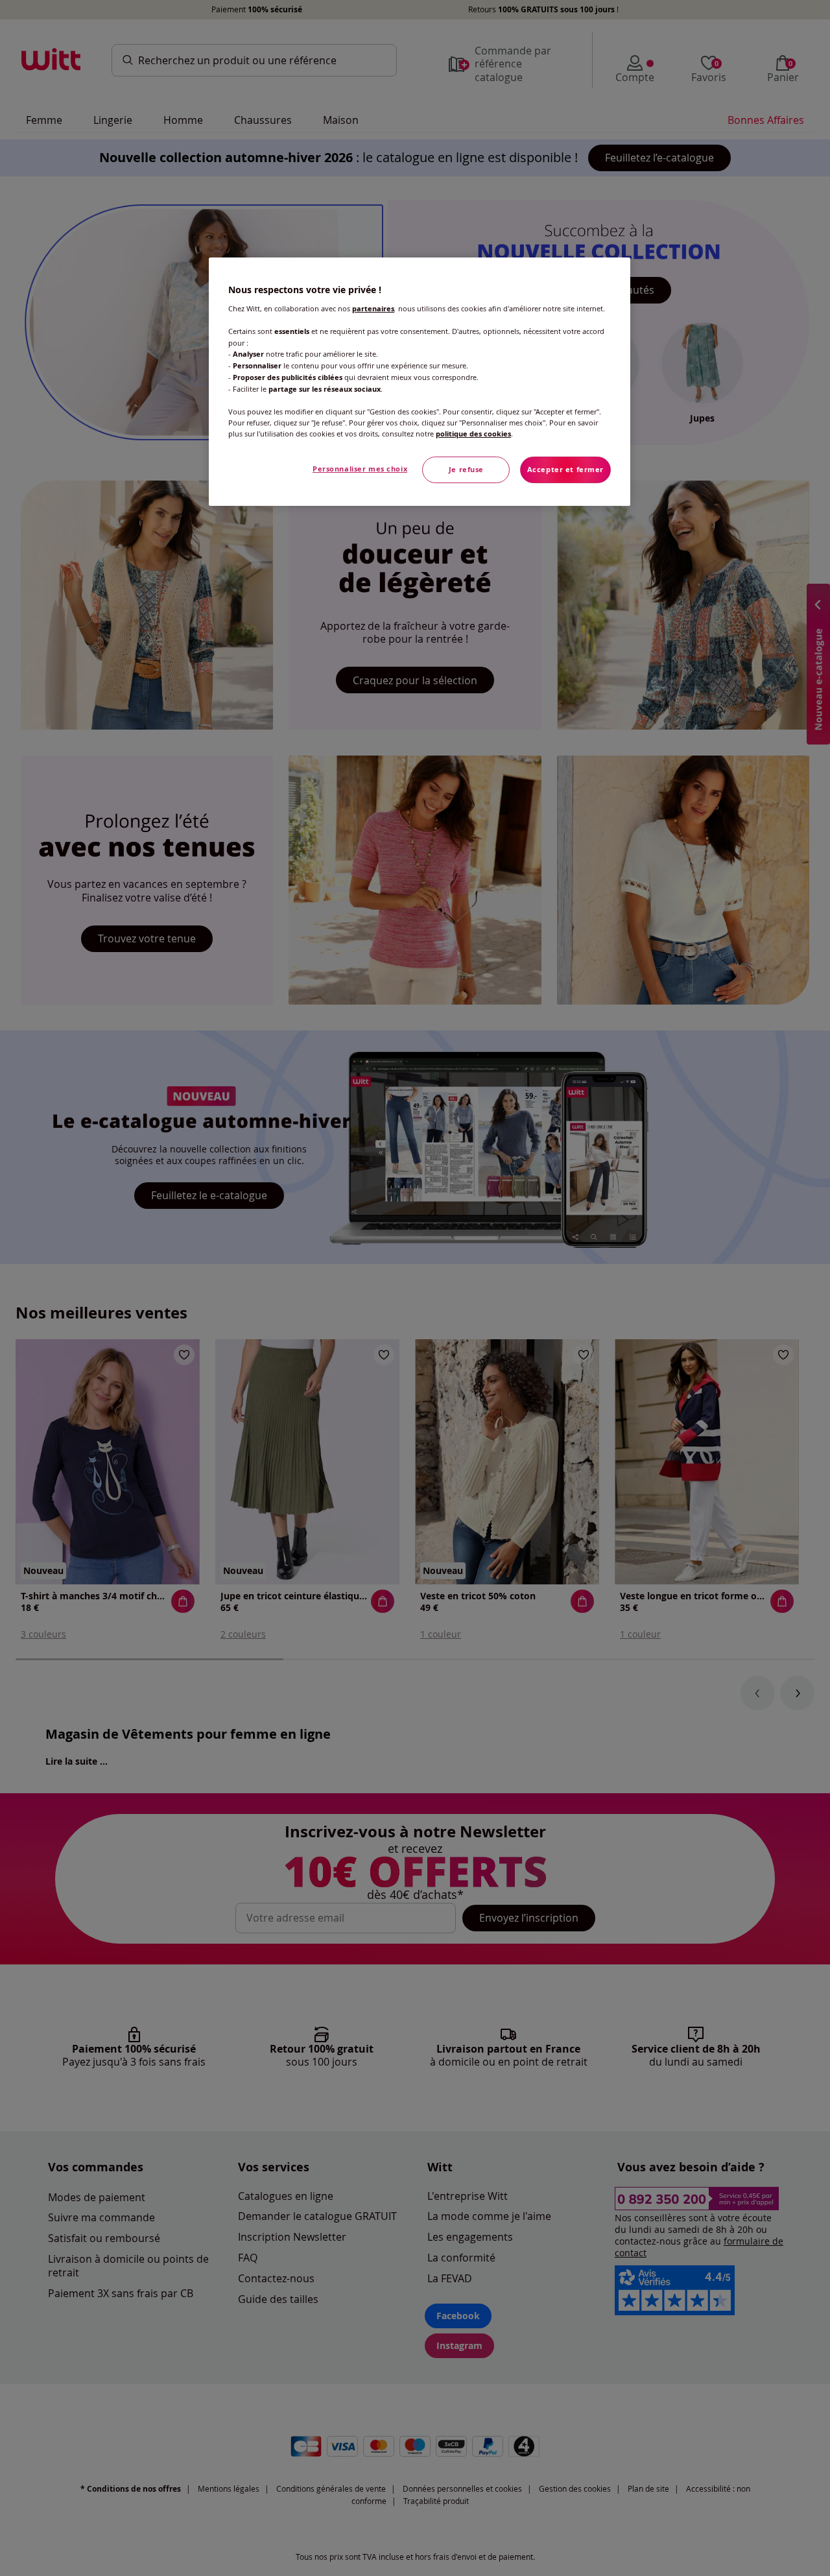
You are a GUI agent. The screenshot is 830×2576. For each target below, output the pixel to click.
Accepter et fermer (565, 470)
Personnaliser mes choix (360, 469)
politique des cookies (473, 434)
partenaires (373, 309)
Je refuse (466, 470)
